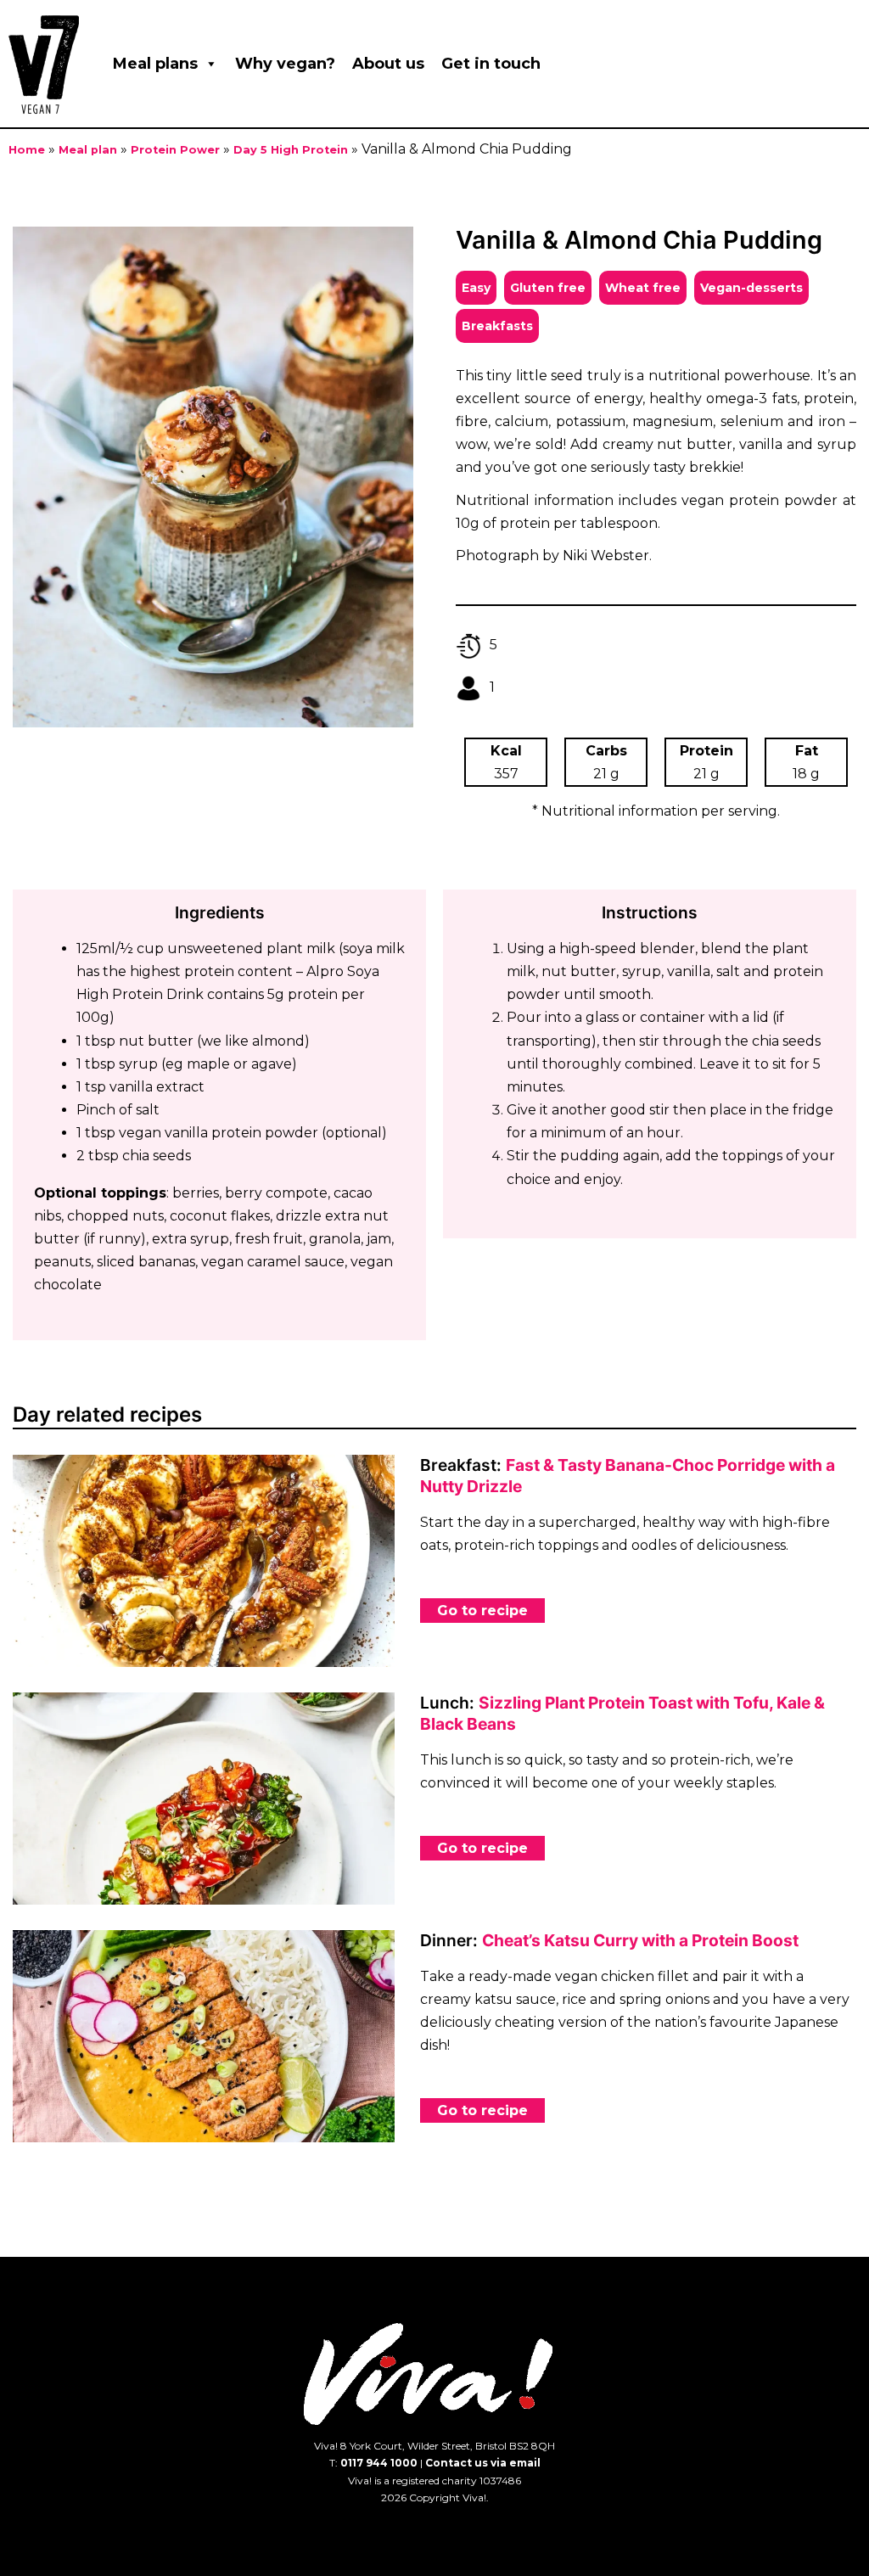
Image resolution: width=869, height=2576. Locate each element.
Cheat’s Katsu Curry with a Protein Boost (640, 1940)
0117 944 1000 (379, 2463)
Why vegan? (285, 64)
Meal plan (88, 150)
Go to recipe (482, 1611)
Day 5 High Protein (291, 150)
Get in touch (491, 64)
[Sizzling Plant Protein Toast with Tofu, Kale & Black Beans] (204, 1799)
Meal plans (155, 64)
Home (27, 150)
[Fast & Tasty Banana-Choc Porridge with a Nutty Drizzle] (204, 1561)
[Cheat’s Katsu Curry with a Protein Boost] (204, 2036)
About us (388, 64)
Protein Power (175, 150)
